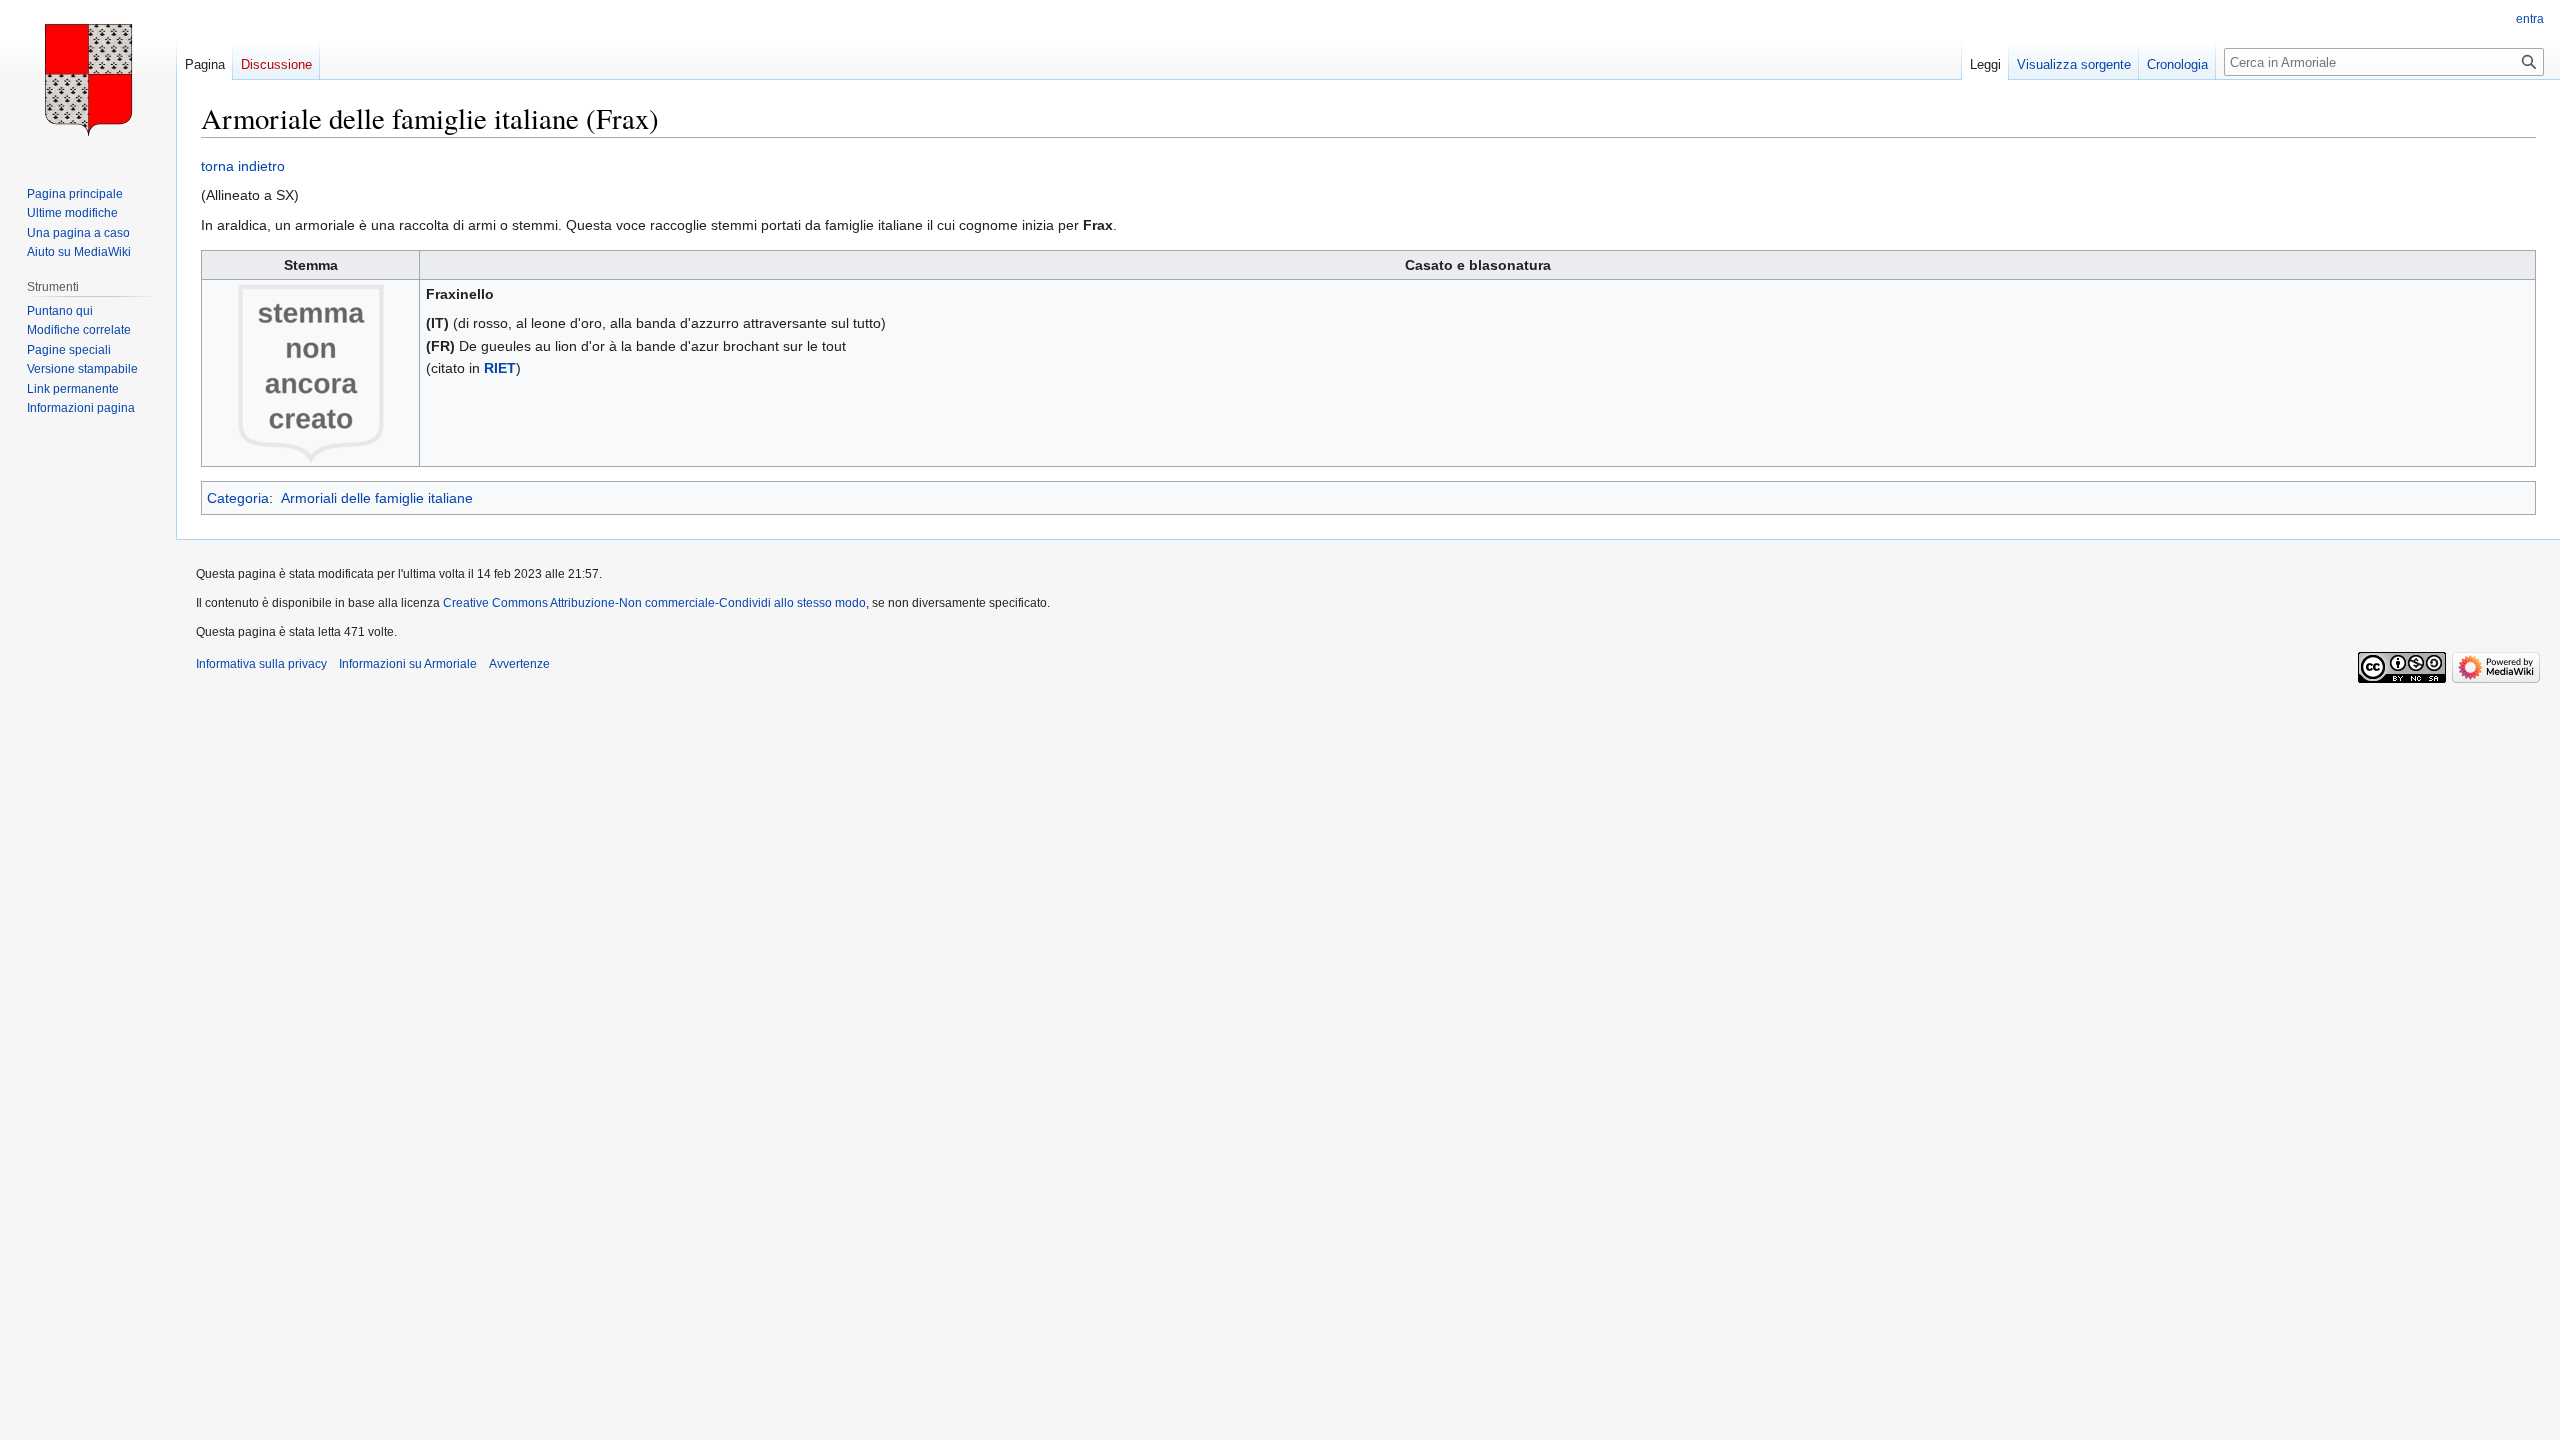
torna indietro (243, 166)
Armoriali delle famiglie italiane (377, 498)
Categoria (238, 498)
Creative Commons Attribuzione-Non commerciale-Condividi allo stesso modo (654, 603)
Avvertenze (519, 664)
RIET (500, 368)
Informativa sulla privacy (261, 664)
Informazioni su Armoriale (408, 664)
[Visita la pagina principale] (88, 80)
